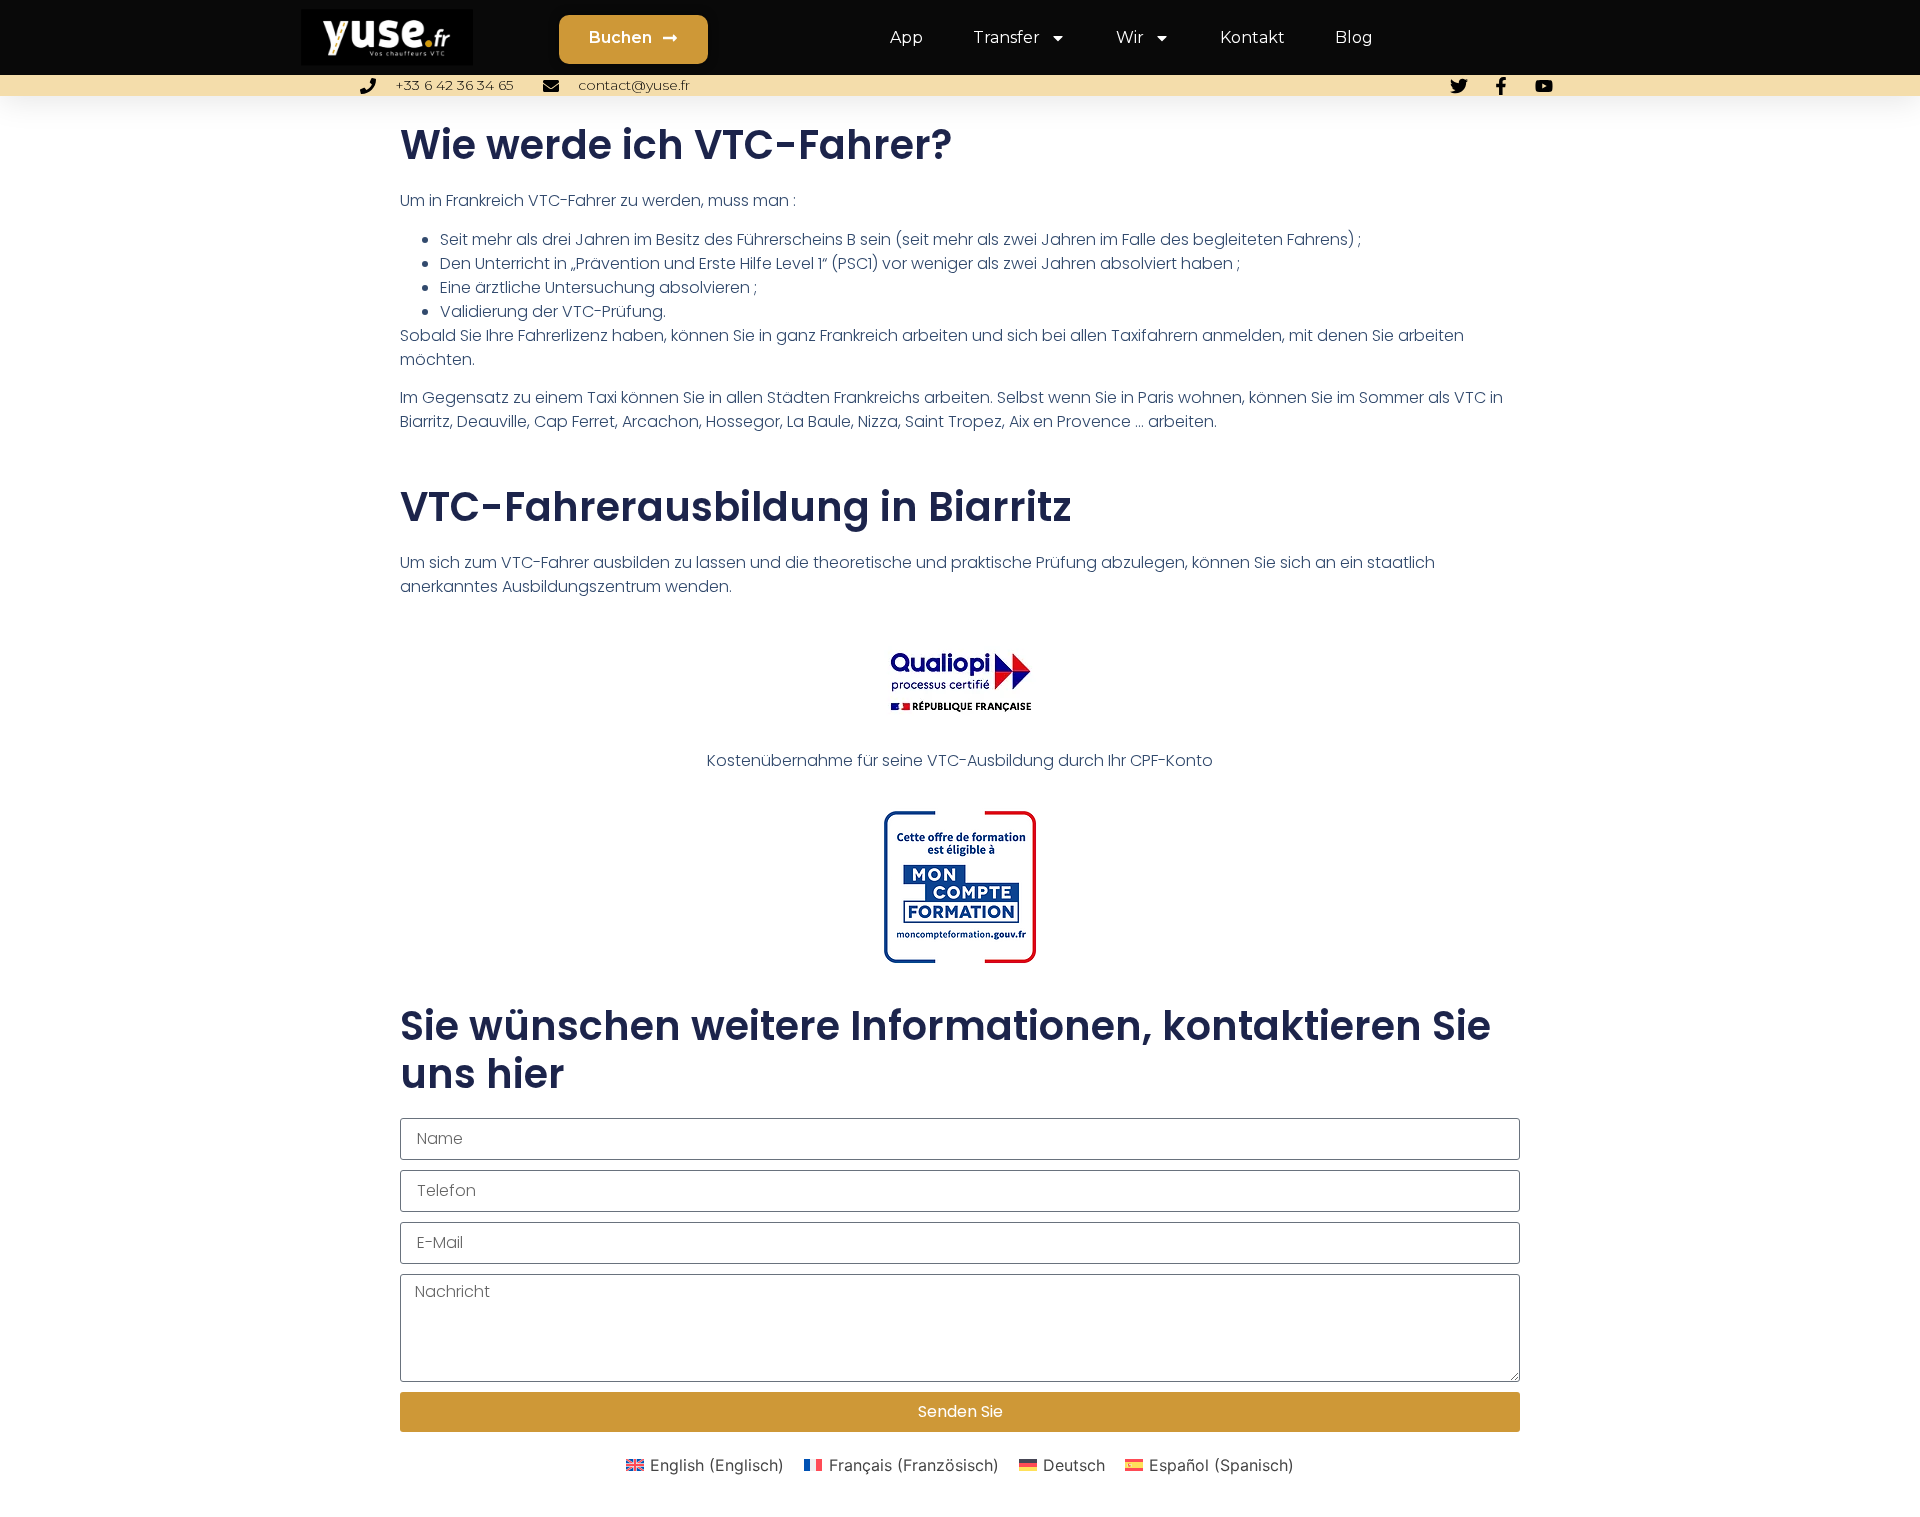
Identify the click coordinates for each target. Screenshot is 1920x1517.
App (906, 37)
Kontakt (1252, 37)
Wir (1130, 37)
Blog (1354, 37)
